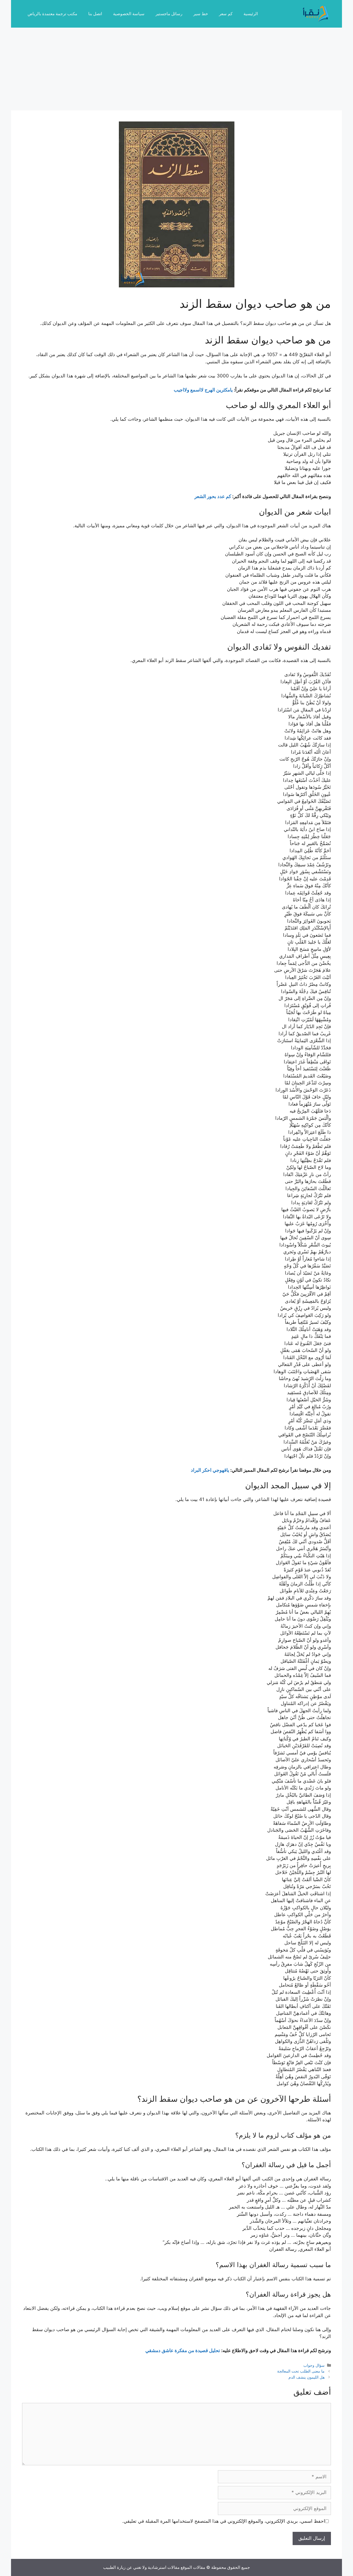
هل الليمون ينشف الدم (307, 2377)
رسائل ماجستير (169, 14)
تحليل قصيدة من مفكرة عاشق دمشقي (183, 2350)
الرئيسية (251, 14)
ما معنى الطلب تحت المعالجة (301, 2371)
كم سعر (226, 14)
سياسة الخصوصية (129, 14)
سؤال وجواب (314, 2365)
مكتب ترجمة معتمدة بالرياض (52, 14)
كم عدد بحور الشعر (213, 496)
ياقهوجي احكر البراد (210, 1470)
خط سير (201, 14)
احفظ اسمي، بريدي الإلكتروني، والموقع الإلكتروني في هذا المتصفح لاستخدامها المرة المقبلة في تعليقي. (224, 2521)
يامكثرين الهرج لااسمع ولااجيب (203, 390)
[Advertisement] (176, 69)
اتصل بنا (95, 14)
